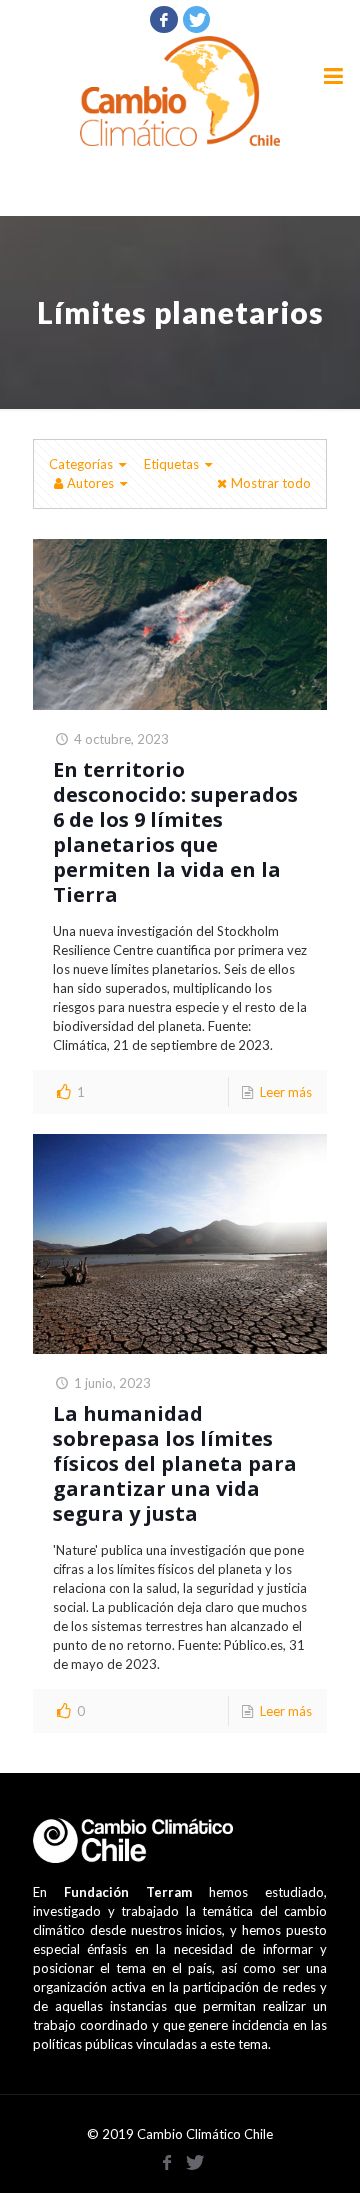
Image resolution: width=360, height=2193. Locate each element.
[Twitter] (197, 19)
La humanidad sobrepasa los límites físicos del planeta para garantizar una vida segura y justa (175, 1463)
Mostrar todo (271, 483)
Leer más (286, 1092)
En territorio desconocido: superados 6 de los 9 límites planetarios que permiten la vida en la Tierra (175, 832)
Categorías (81, 464)
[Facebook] (164, 19)
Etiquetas (171, 464)
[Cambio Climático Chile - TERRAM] (180, 91)
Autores (90, 483)
